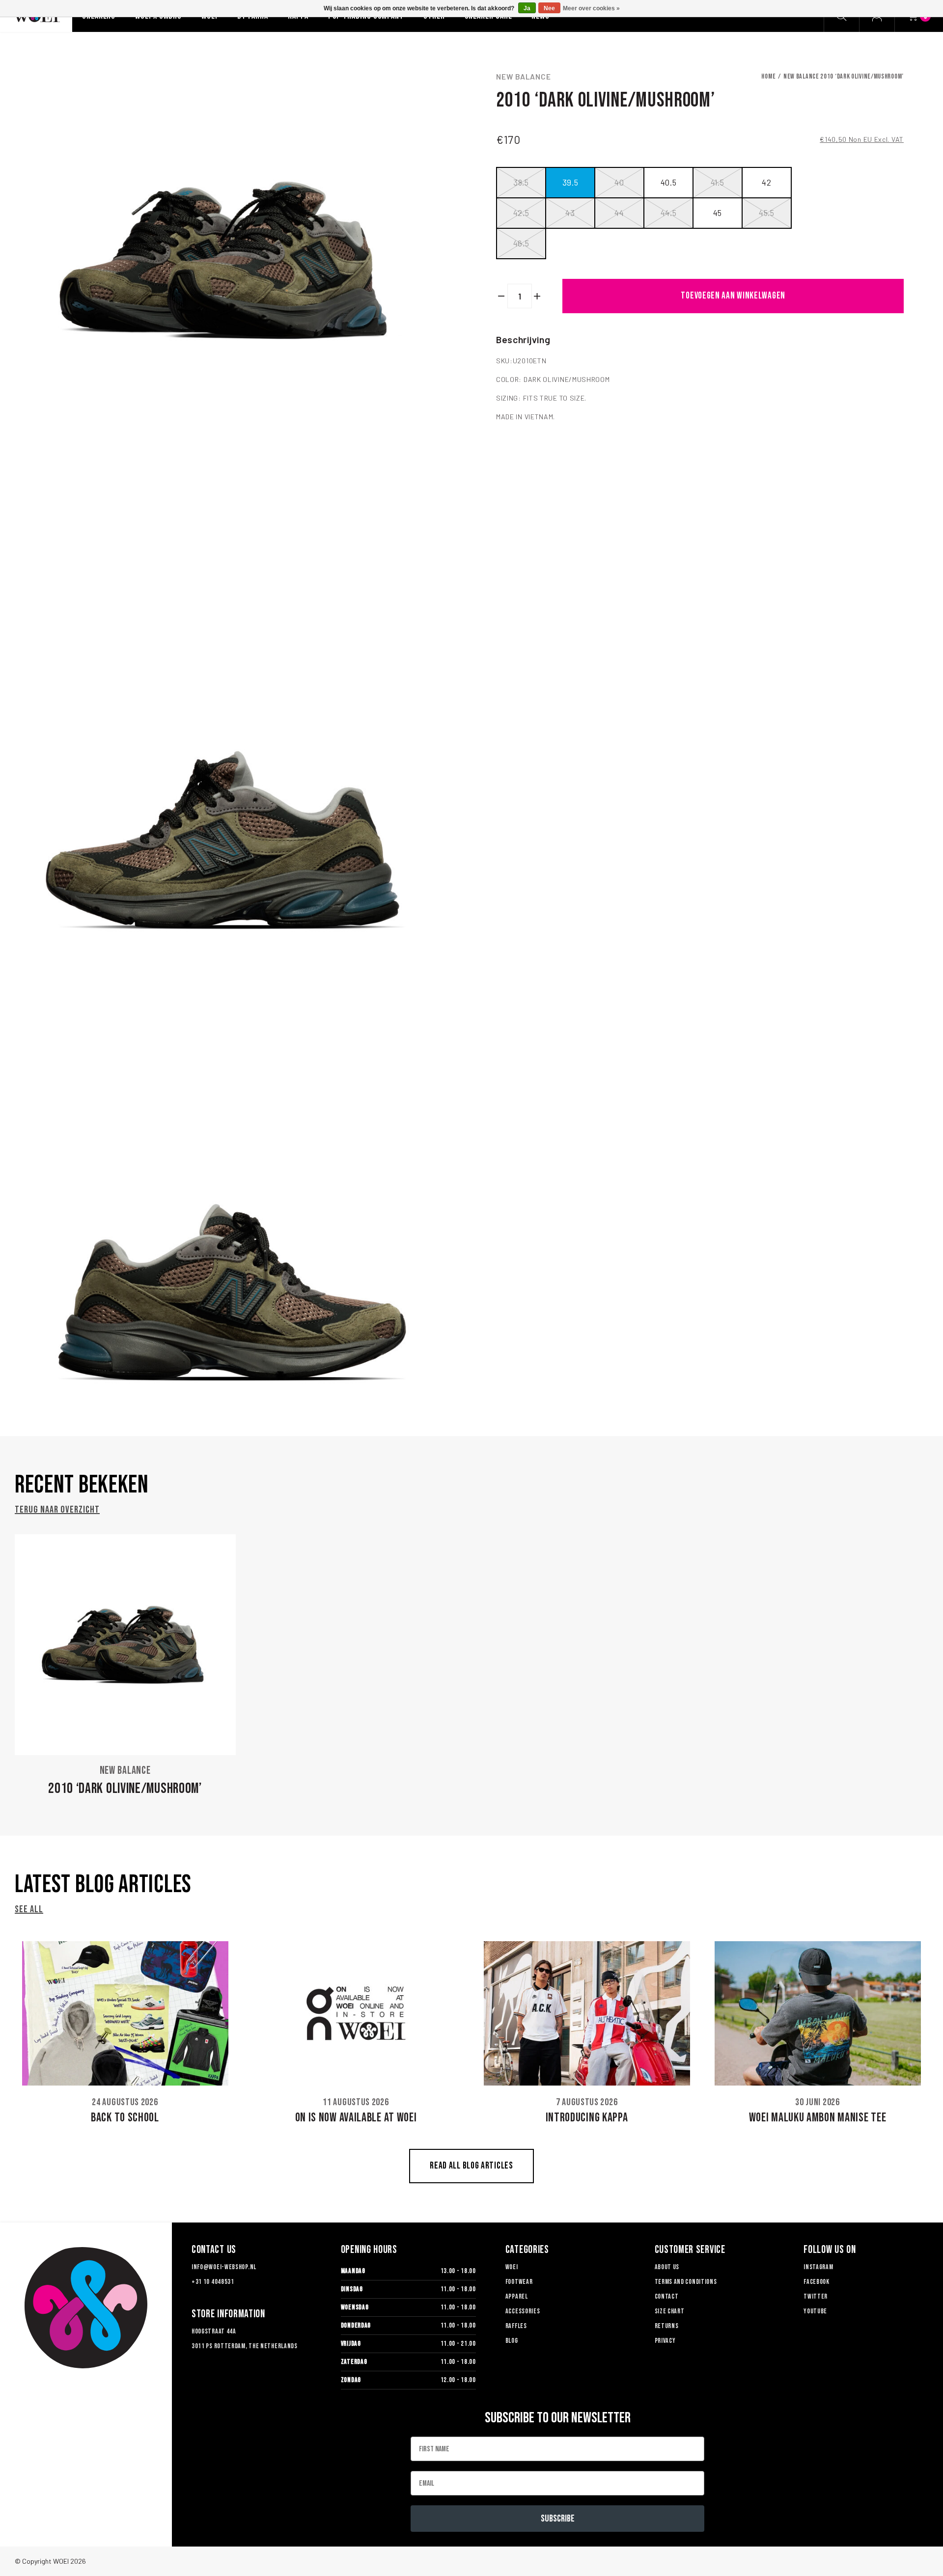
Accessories (523, 2311)
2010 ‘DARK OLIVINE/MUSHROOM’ (125, 1789)
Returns (667, 2326)
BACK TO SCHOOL (125, 2118)
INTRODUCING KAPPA (587, 2118)
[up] (538, 296)
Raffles (516, 2326)
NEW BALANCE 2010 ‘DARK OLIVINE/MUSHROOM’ (844, 76)
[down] (502, 296)
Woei (512, 2267)
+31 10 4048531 (213, 2282)
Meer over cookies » (591, 8)
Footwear (519, 2282)
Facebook (817, 2282)
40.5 (669, 182)
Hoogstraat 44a (214, 2331)
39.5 (570, 182)
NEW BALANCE (523, 77)
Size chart (670, 2311)
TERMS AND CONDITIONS (686, 2282)
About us (667, 2267)
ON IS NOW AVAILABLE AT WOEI (356, 2118)
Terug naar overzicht (57, 1510)
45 (718, 213)
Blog (512, 2341)
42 (766, 182)
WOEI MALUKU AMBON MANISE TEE (818, 2118)
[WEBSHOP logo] (86, 2308)
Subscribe (558, 2519)
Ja (527, 8)
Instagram (818, 2267)
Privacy (665, 2341)
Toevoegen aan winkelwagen (733, 296)
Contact (667, 2296)
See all (29, 1909)
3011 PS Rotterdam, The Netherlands (245, 2346)
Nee (549, 8)
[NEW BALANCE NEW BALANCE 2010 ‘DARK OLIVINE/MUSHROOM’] (125, 1645)
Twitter (816, 2296)
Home (768, 76)
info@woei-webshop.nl (224, 2267)
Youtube (815, 2311)
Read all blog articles (471, 2166)
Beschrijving (523, 339)
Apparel (517, 2296)
